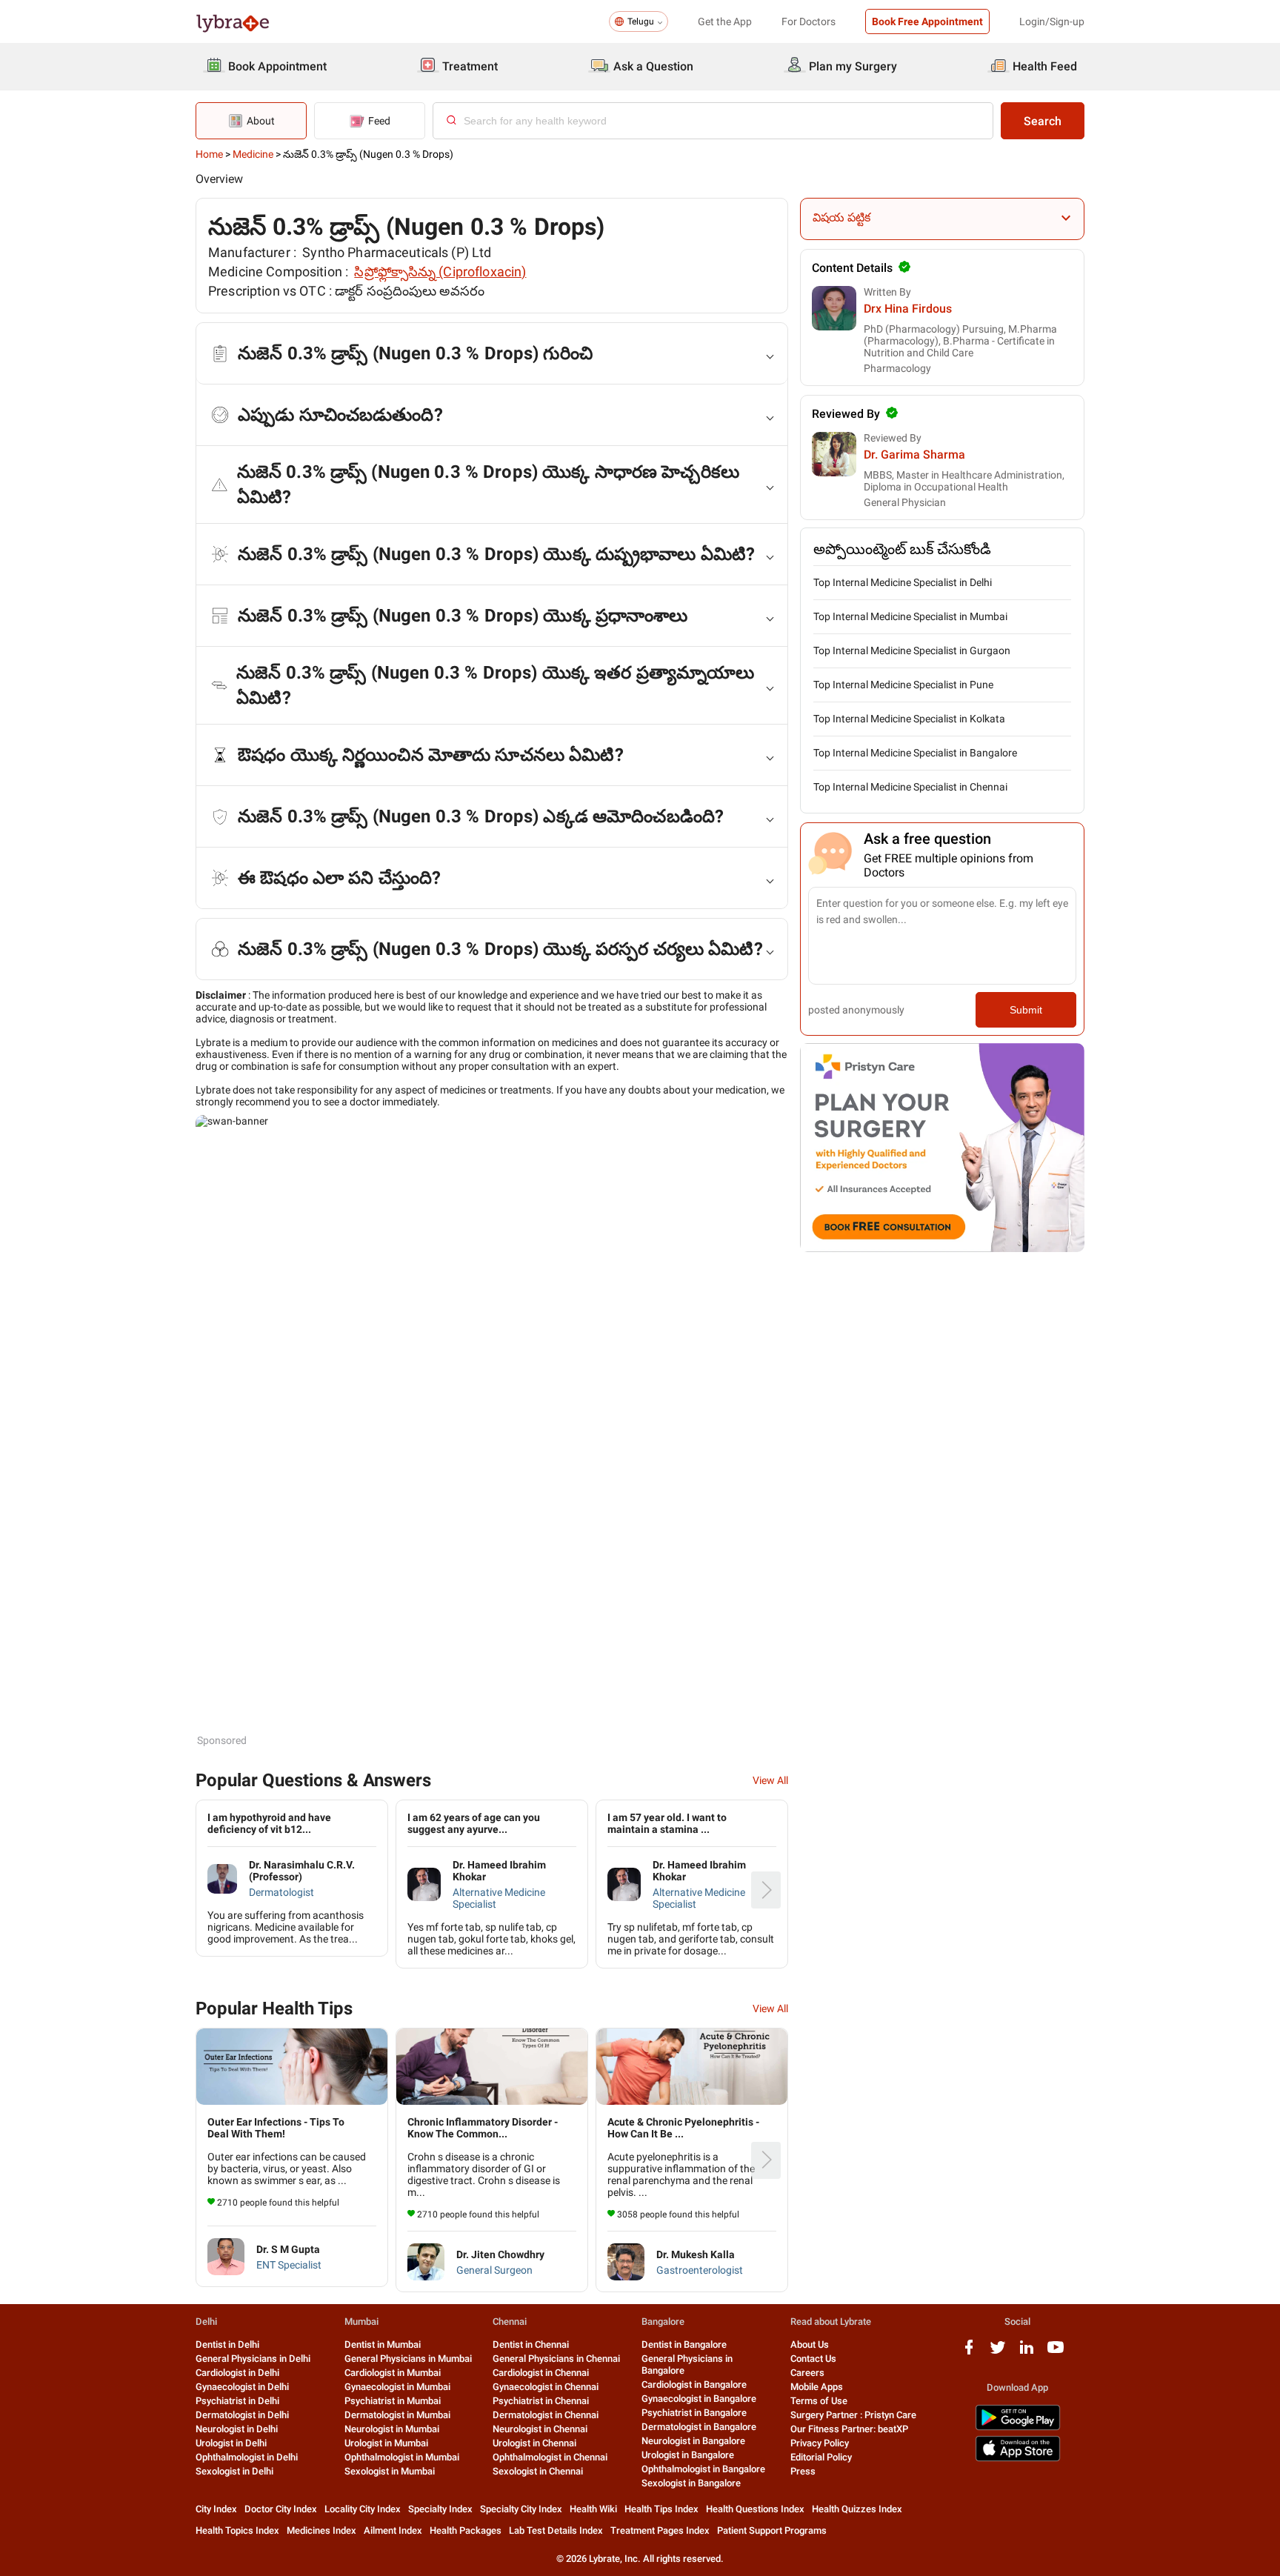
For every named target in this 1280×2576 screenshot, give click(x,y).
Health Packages (466, 2530)
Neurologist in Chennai (540, 2429)
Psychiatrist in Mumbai (393, 2401)
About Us (810, 2344)
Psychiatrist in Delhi (237, 2401)
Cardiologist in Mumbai (393, 2373)
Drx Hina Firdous (908, 309)
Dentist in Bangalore (684, 2344)
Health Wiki (593, 2509)
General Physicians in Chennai (556, 2359)
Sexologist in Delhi (234, 2471)
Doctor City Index (281, 2509)
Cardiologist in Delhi (237, 2373)
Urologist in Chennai (534, 2443)
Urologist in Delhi (231, 2443)
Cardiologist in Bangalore (694, 2384)
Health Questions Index (755, 2509)
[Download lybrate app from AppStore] (1018, 2459)
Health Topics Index (237, 2530)
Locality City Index (363, 2509)
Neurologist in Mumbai (392, 2429)
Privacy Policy (820, 2443)
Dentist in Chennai (531, 2344)
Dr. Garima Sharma (914, 455)
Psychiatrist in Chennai (541, 2401)
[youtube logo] (1056, 2353)
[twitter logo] (998, 2353)
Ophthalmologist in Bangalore (703, 2469)
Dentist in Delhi (227, 2344)
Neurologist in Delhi (237, 2429)
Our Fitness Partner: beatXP (849, 2429)
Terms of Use (819, 2401)
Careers (807, 2373)
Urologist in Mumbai (386, 2443)
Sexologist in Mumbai (390, 2471)
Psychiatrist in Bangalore (694, 2413)
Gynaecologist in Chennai (546, 2387)
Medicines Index (321, 2530)
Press (803, 2471)
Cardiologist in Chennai (541, 2373)
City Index (216, 2509)
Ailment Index (393, 2530)
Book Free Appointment (927, 21)
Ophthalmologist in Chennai (550, 2457)
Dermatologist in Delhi (242, 2415)
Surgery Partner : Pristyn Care (853, 2415)
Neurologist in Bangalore (693, 2441)
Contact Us (813, 2359)
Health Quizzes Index (857, 2509)
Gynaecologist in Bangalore (699, 2399)
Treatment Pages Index (660, 2530)
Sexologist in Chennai (538, 2471)
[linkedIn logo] (1027, 2353)
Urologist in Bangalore (688, 2455)
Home (209, 154)
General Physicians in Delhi (253, 2359)
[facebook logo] (969, 2353)
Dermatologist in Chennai (546, 2415)
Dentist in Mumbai (383, 2344)
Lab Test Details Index (556, 2530)
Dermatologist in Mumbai (397, 2415)
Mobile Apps (817, 2387)
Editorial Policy (821, 2457)
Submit (1026, 1010)
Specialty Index (440, 2509)
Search (1043, 121)
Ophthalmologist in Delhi (247, 2457)
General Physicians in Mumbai (408, 2359)
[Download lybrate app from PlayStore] (1018, 2427)
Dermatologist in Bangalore (699, 2427)
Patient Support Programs (772, 2530)
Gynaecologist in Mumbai (397, 2387)
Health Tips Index (661, 2509)
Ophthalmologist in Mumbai (402, 2457)
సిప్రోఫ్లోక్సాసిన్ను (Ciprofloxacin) (440, 272)
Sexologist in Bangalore (691, 2483)
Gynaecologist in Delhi (242, 2387)
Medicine (253, 154)
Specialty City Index (521, 2509)
